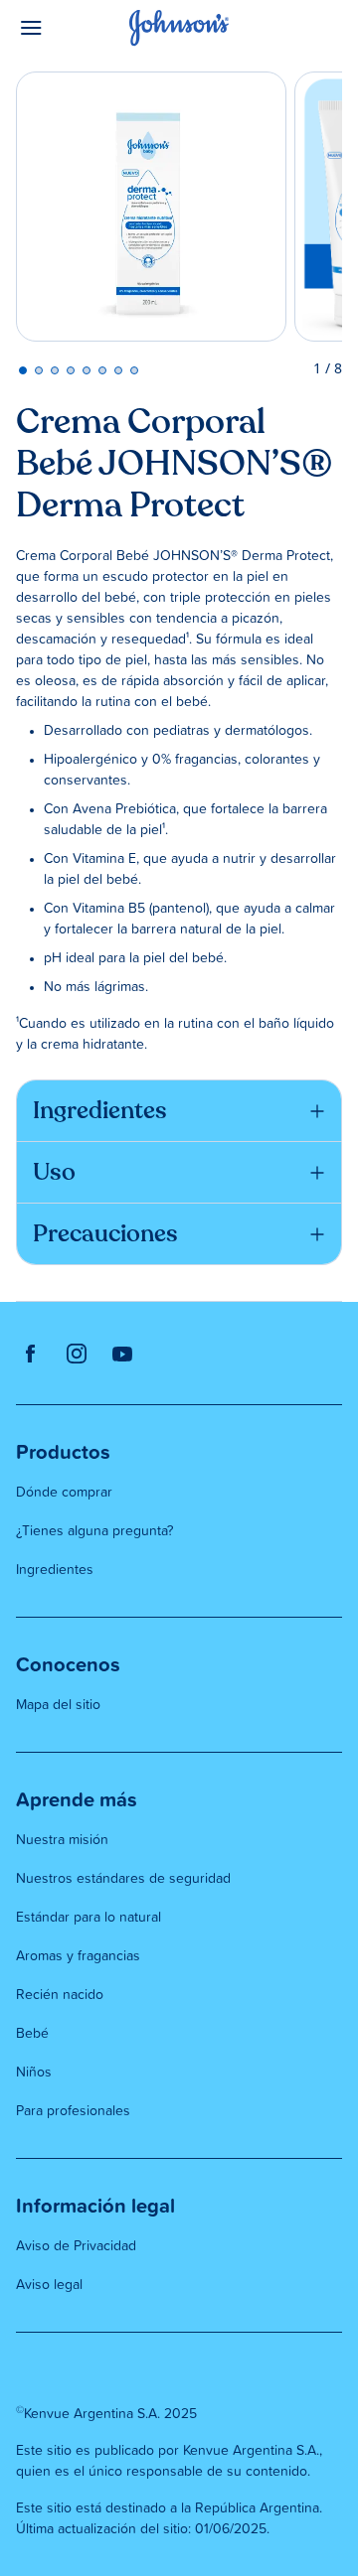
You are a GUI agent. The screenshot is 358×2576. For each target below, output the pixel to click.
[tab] (23, 370)
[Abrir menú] (57, 28)
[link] (31, 1353)
